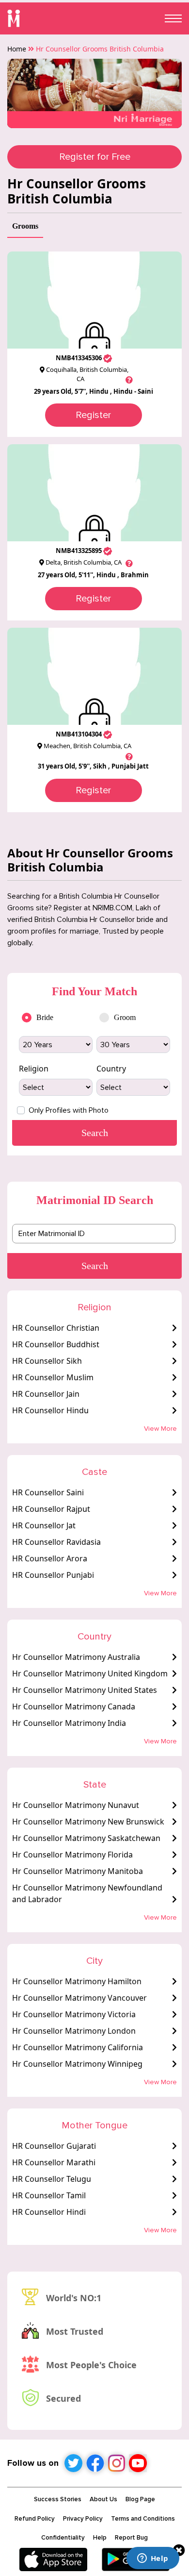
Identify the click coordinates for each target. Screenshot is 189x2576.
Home (17, 49)
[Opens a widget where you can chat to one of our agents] (153, 2559)
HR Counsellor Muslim (53, 1377)
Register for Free (95, 157)
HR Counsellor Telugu (52, 2179)
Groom (125, 1017)
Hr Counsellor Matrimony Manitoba (78, 1871)
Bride (45, 1017)
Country (111, 1069)
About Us (103, 2499)
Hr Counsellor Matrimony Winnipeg (77, 2064)
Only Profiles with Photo (69, 1110)
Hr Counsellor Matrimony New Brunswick (88, 1822)
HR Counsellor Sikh (47, 1361)
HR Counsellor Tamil (49, 2195)
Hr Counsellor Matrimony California (78, 2047)
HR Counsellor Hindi (49, 2212)
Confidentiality (63, 2538)
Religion (34, 1069)
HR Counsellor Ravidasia (56, 1542)
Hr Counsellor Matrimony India (69, 1723)
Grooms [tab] (25, 226)
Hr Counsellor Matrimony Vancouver (79, 1998)
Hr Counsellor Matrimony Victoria (74, 2014)
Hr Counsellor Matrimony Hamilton (77, 1981)
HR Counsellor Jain (46, 1394)
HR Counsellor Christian (56, 1328)
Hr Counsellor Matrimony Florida (72, 1855)
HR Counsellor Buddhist (56, 1344)
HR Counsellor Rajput (51, 1509)
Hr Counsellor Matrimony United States (85, 1690)
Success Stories (58, 2499)
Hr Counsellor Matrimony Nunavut (76, 1805)
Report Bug (131, 2538)
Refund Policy (35, 2519)
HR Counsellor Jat (44, 1525)
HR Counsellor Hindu (50, 1410)
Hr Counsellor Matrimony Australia (76, 1657)
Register (93, 415)
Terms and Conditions (143, 2519)
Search (95, 1266)
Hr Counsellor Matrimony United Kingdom (90, 1673)
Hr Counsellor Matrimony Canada (74, 1706)
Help (100, 2538)
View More (160, 1429)
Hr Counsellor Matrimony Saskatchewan (86, 1838)
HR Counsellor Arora (50, 1558)
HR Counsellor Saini (48, 1492)
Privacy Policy (83, 2519)
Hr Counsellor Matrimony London (74, 2031)
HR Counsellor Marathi (54, 2162)
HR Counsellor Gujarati (54, 2146)
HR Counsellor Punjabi (53, 1575)
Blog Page (140, 2499)
